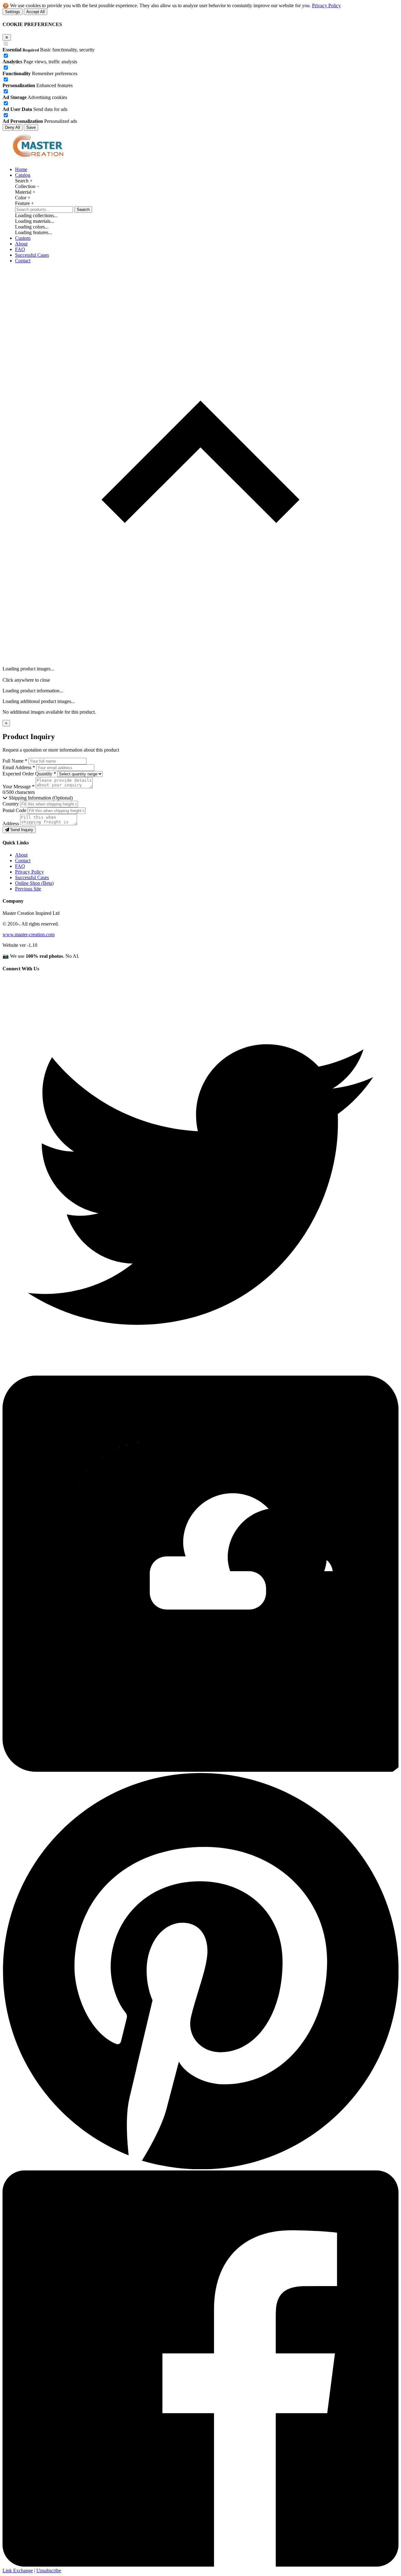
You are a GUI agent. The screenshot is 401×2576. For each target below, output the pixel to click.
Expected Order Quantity (29, 774)
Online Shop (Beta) (34, 883)
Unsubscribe (49, 2571)
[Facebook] (200, 2565)
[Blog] (200, 1770)
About (21, 244)
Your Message (18, 787)
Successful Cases (32, 255)
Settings (13, 12)
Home (21, 169)
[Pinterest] (200, 2167)
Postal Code (14, 810)
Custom (23, 238)
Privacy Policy (326, 5)
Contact (23, 261)
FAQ (20, 249)
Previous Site (28, 889)
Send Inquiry (21, 830)
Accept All (36, 12)
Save (31, 127)
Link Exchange (18, 2571)
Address (11, 824)
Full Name (15, 761)
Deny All (13, 127)
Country (11, 804)
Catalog (23, 175)
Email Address (19, 767)
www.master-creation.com (29, 934)
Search (83, 210)
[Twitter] (200, 1373)
